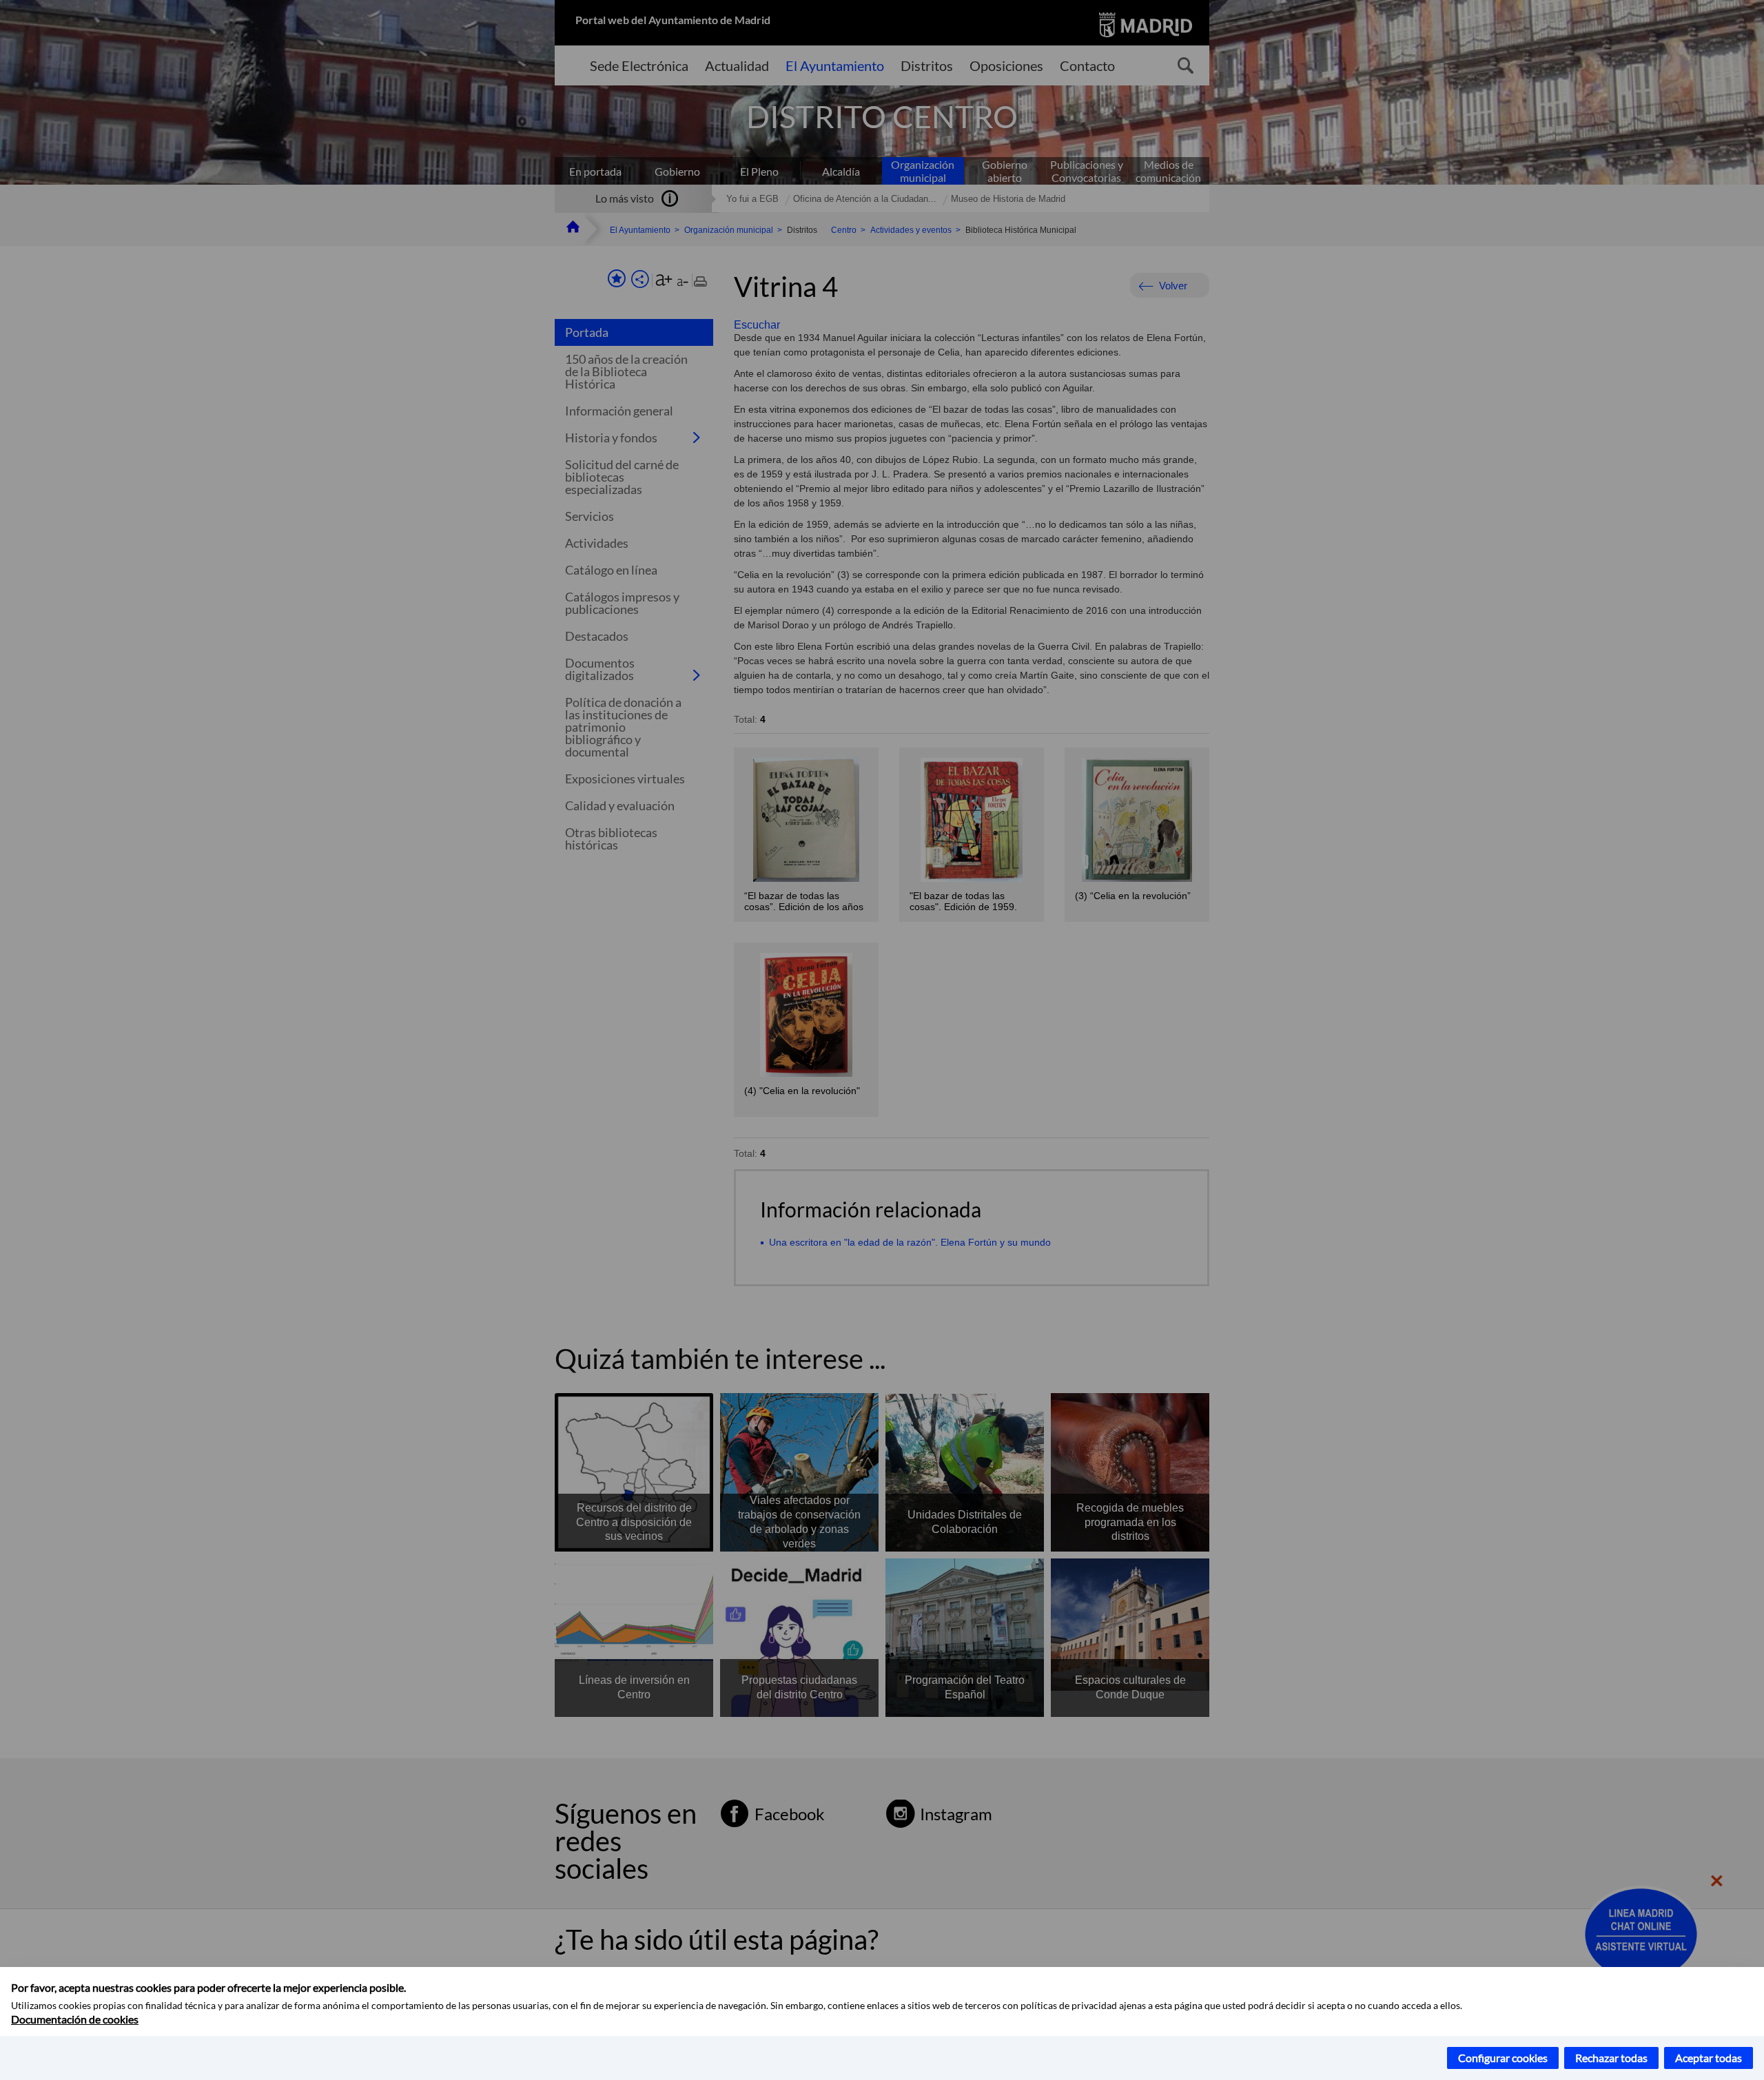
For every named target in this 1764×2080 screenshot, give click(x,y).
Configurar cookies (1503, 2058)
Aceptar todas (1709, 2058)
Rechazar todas (1611, 2058)
